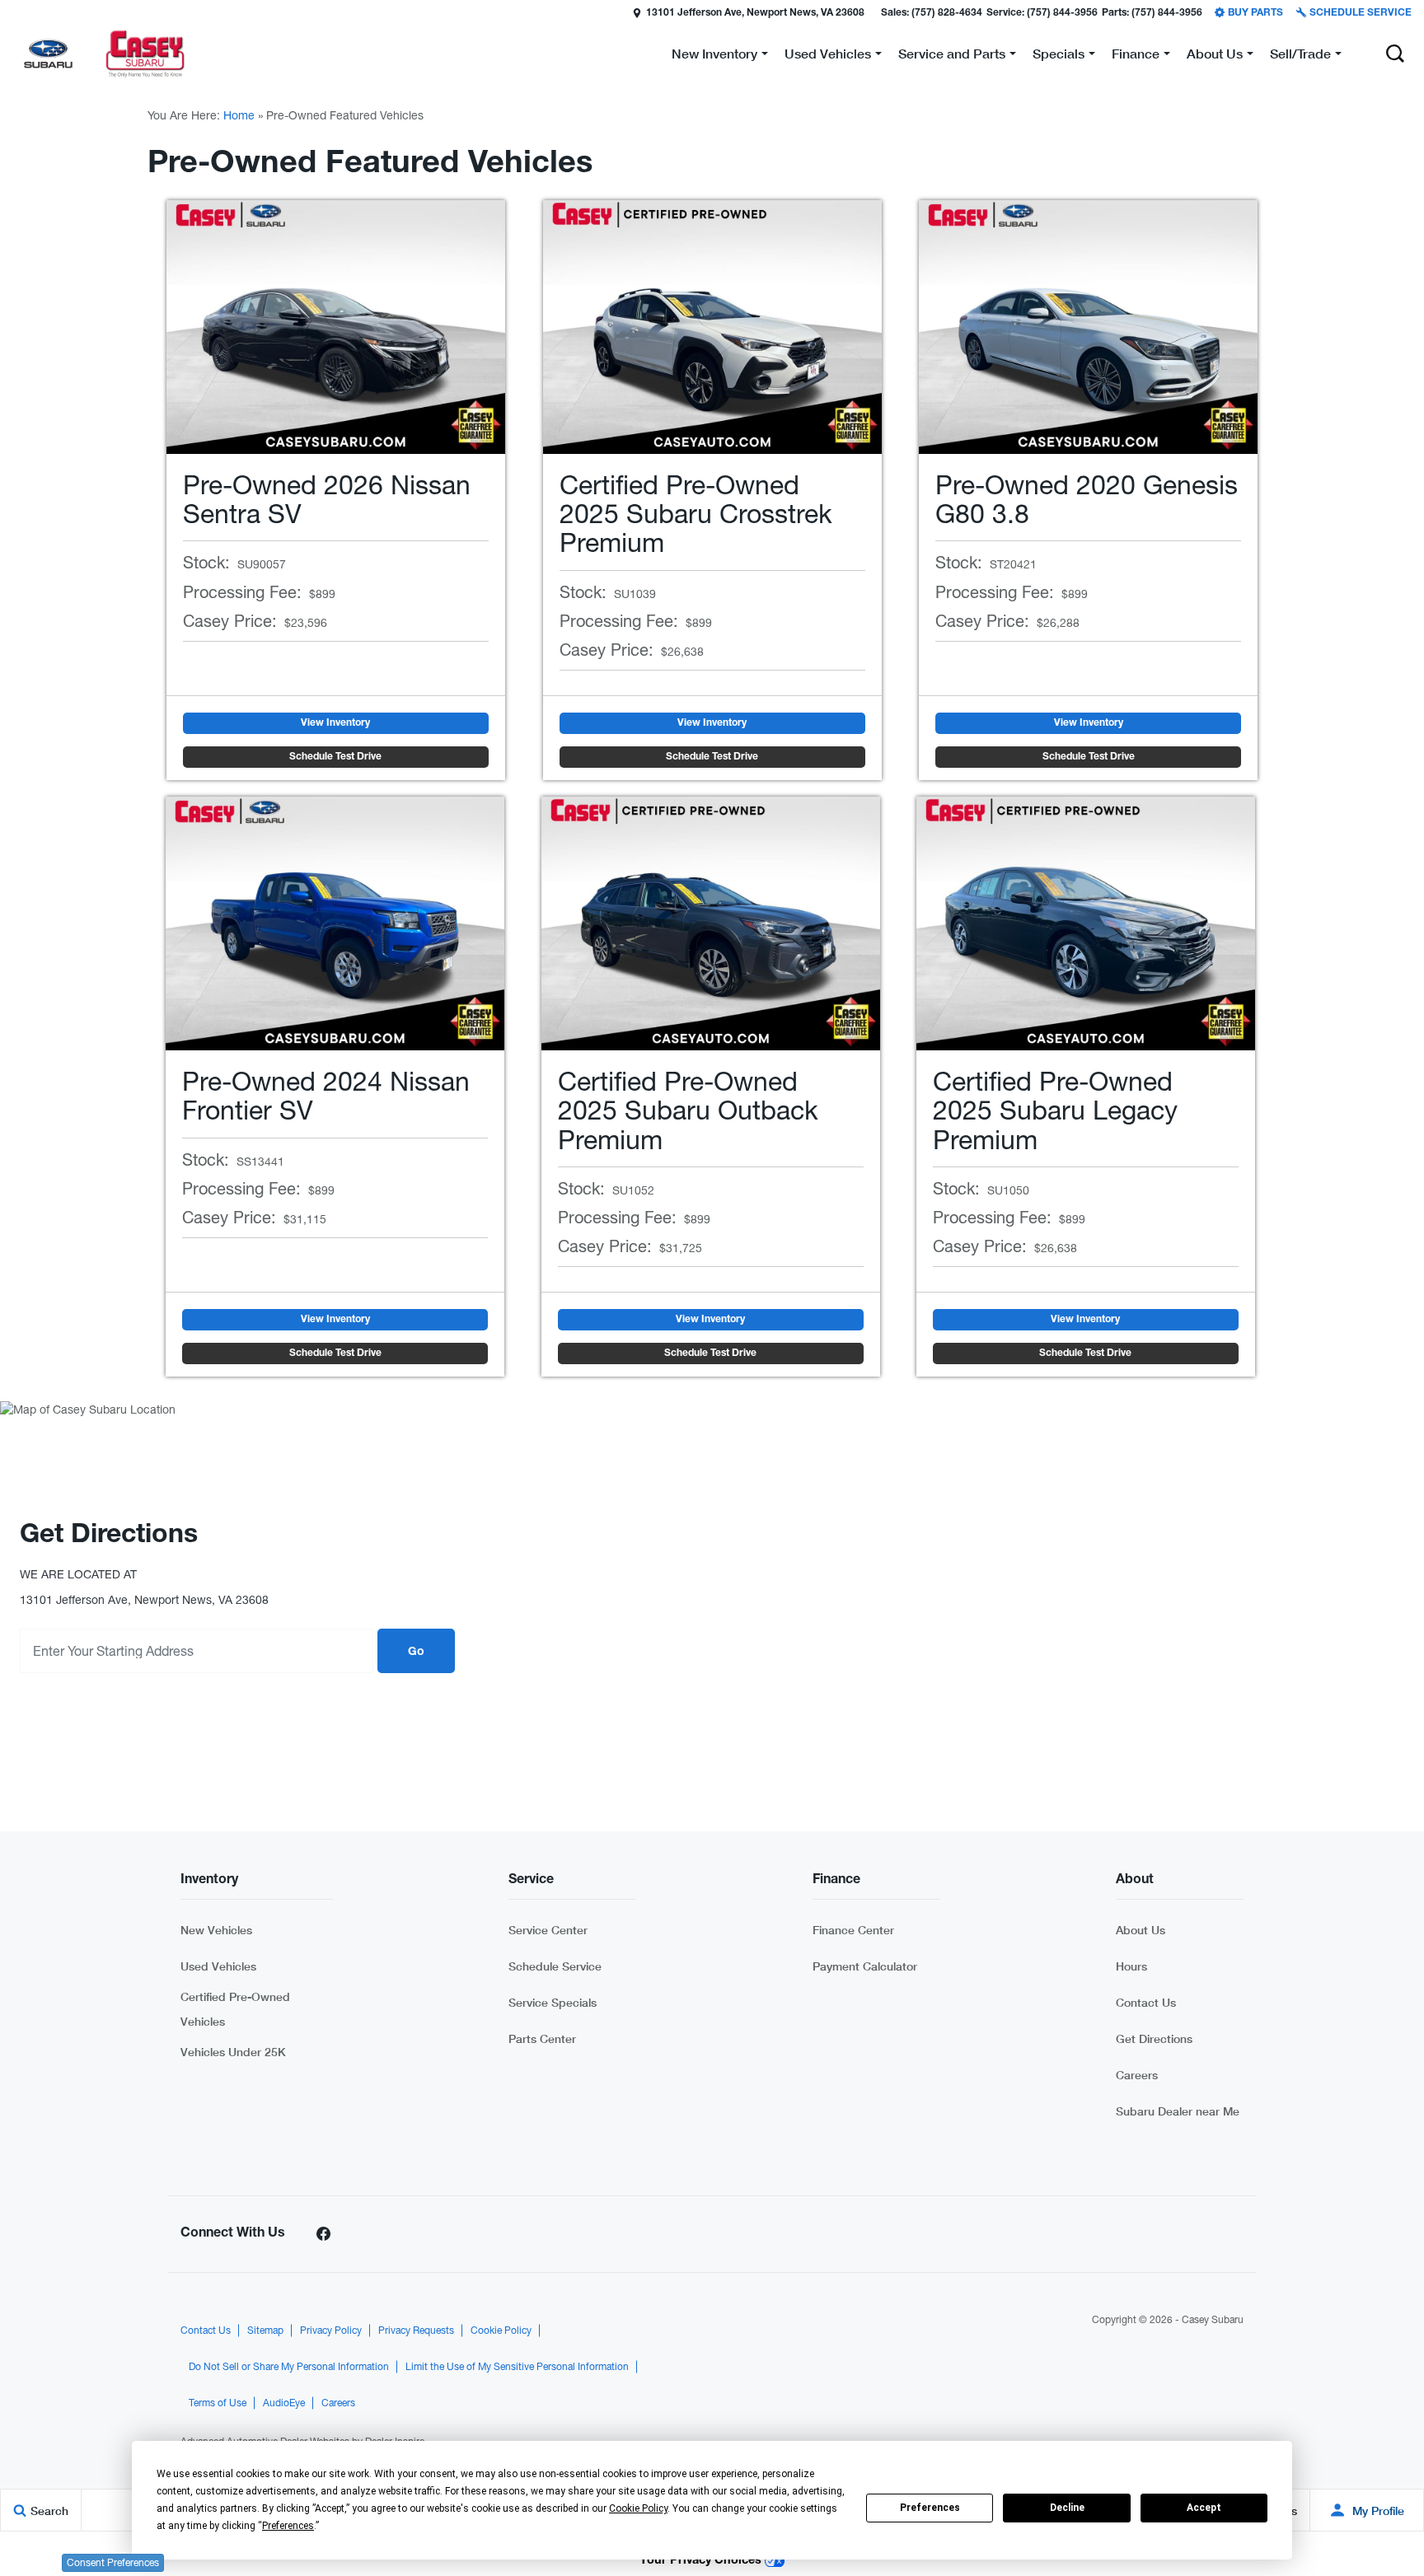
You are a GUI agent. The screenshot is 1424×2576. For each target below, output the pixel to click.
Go (416, 1653)
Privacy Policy (331, 2331)
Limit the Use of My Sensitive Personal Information (517, 2367)
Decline (1067, 2508)
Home (239, 115)
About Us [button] (1214, 56)
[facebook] (323, 2234)
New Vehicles (216, 1930)
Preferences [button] (288, 2526)
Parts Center (542, 2038)
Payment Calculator (865, 1966)
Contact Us (1146, 2002)
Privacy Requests (416, 2331)
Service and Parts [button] (951, 56)
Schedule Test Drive (335, 757)
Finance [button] (1135, 56)
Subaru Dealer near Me (1178, 2111)
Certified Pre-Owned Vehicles (235, 2009)
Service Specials (553, 2002)
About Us (1141, 1930)
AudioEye (284, 2403)
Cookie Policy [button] (638, 2508)
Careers (1137, 2075)
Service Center (548, 1930)
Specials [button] (1058, 56)
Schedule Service (555, 1966)
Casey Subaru (1213, 2320)
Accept (1204, 2508)
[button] (14, 12)
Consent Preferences (113, 2563)
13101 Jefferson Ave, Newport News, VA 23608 (755, 13)
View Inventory (335, 723)
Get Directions (1154, 2038)
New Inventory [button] (714, 56)
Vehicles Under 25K (233, 2052)
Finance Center (853, 1930)
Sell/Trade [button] (1300, 56)
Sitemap (265, 2331)
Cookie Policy (501, 2331)
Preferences (930, 2508)
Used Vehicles (218, 1966)
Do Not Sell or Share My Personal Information (289, 2367)
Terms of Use (218, 2403)
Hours (1131, 1966)
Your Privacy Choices (702, 2561)
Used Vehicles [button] (827, 56)
